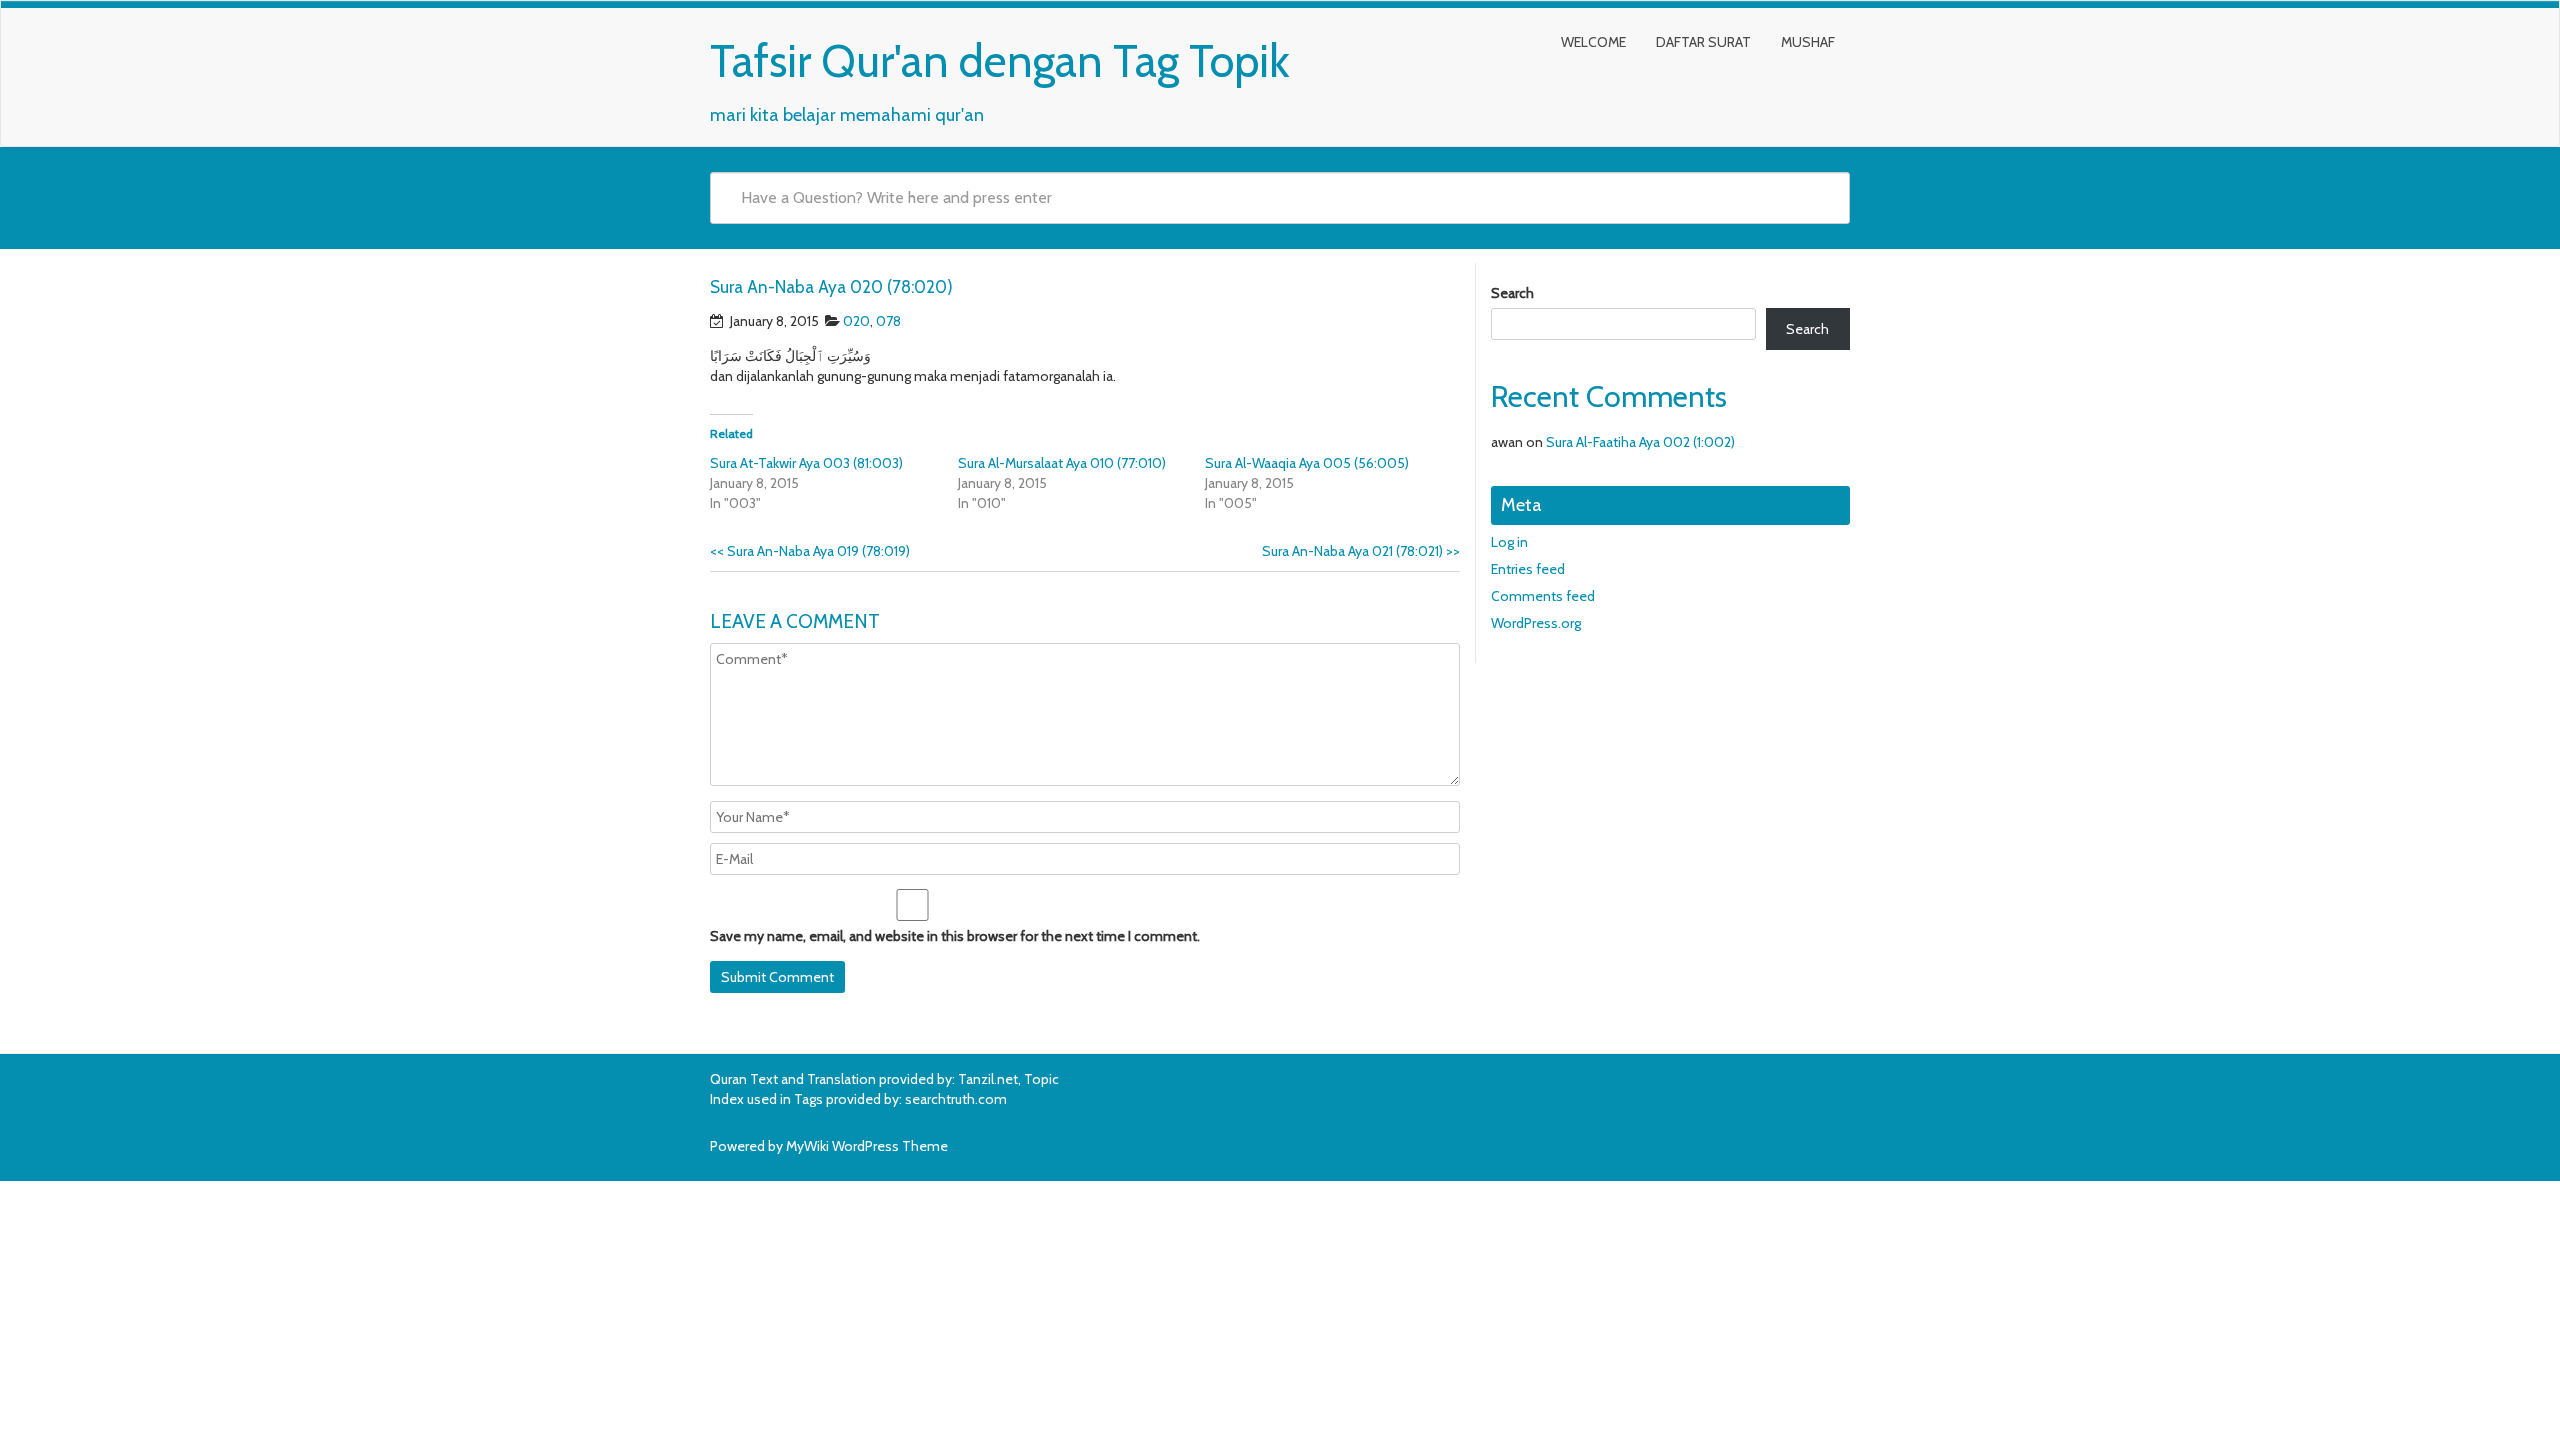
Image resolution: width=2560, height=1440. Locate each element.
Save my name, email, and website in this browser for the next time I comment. (955, 936)
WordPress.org (1536, 623)
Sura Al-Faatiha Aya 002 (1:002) (1640, 442)
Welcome (1593, 42)
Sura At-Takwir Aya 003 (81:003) (806, 463)
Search (1512, 293)
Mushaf (1808, 42)
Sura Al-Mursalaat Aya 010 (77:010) (1062, 463)
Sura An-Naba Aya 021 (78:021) (1361, 551)
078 (888, 321)
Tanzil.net (988, 1079)
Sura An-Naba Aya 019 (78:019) (810, 551)
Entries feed (1528, 569)
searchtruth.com (956, 1099)
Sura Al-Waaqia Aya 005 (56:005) (1307, 463)
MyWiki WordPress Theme (867, 1146)
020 (856, 321)
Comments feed (1543, 596)
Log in (1509, 542)
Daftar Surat (1703, 42)
